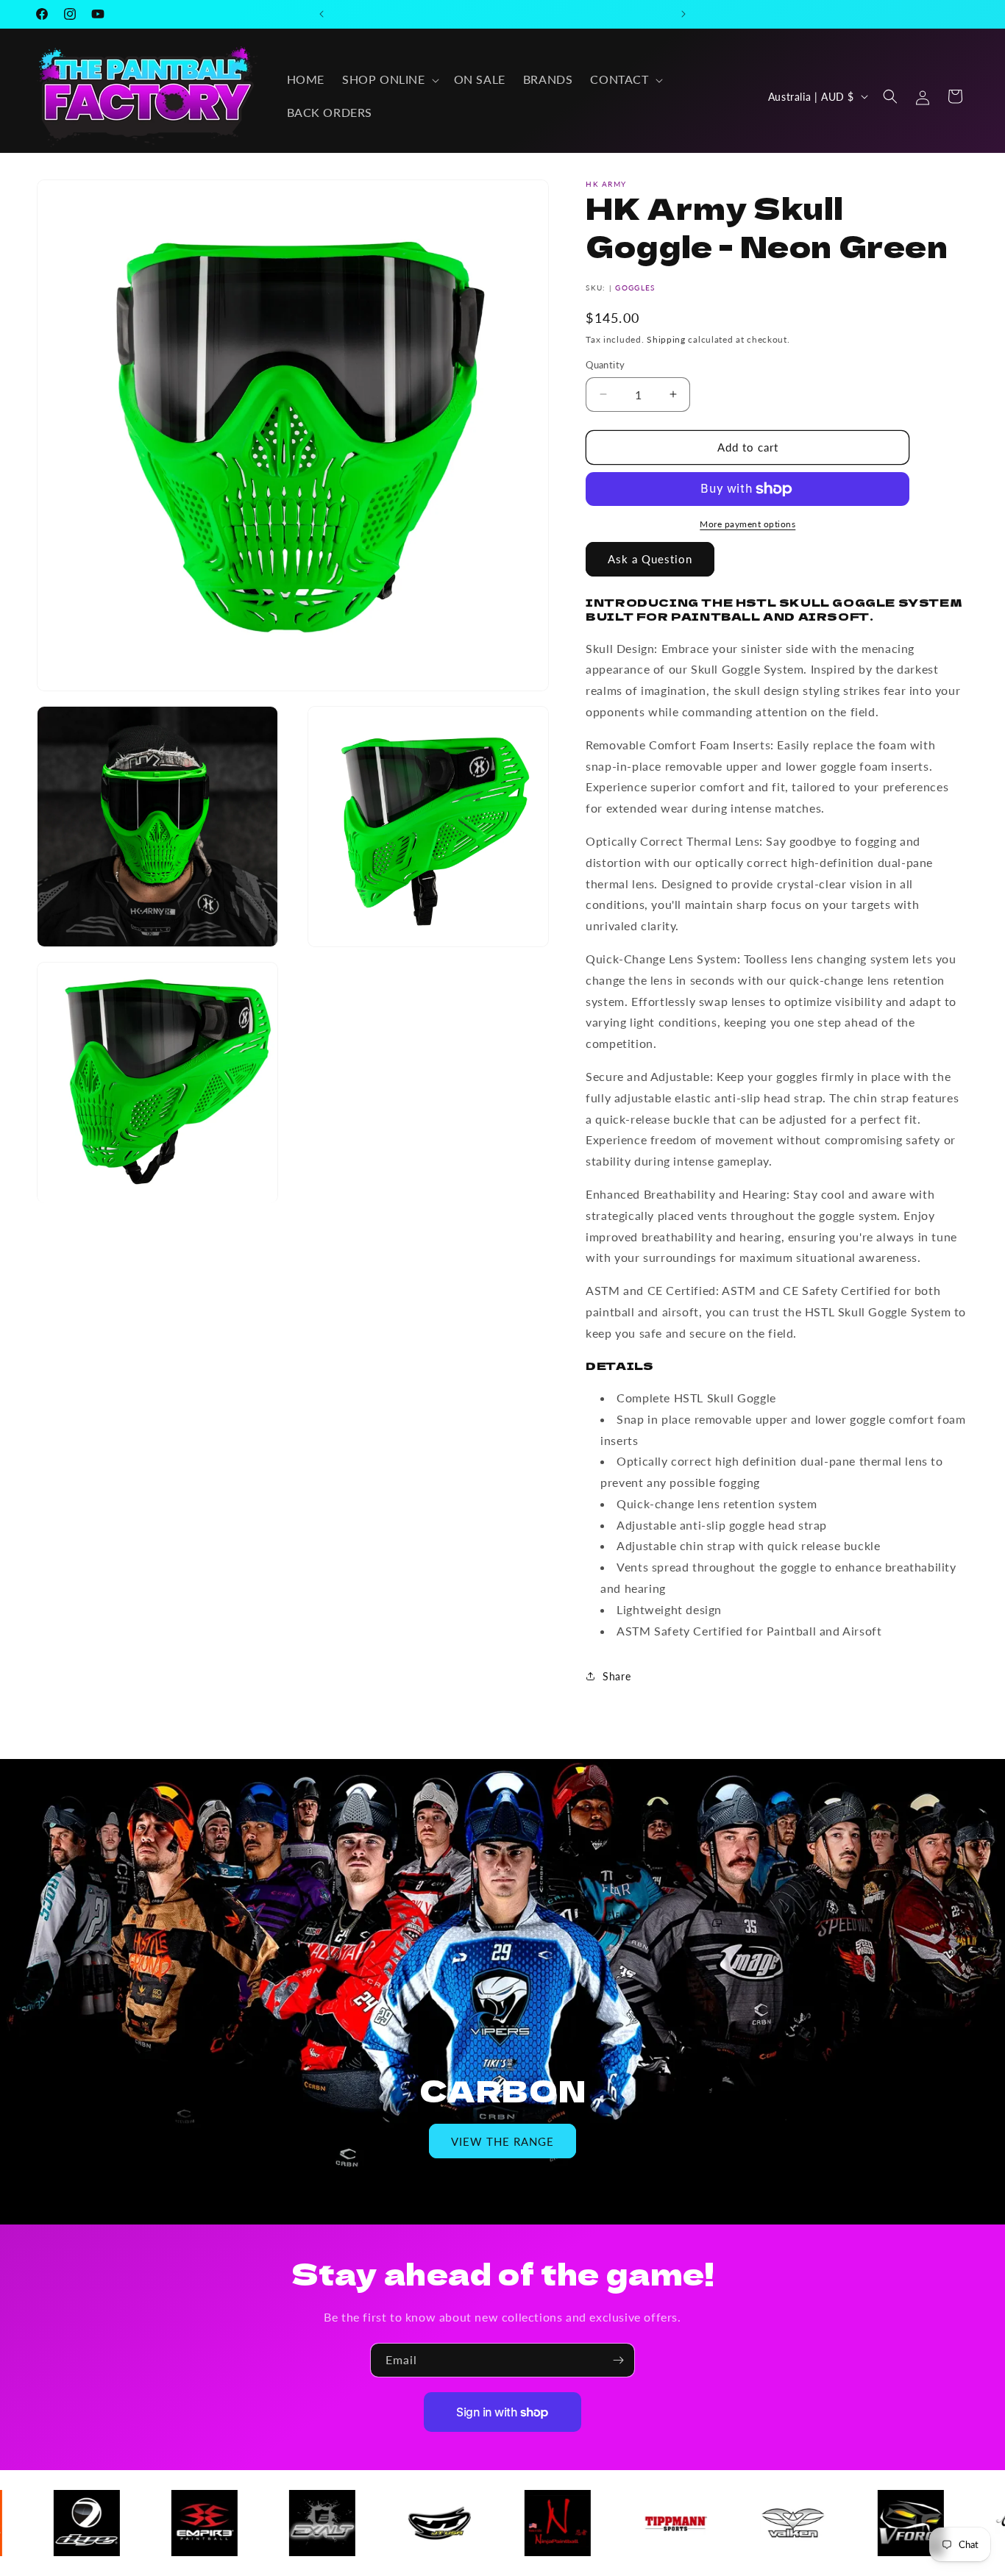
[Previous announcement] (322, 14)
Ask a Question (650, 559)
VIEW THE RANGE (502, 2141)
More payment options (747, 524)
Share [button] (617, 1676)
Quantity (605, 365)
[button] (389, 80)
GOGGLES (635, 288)
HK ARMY (606, 184)
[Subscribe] (618, 2360)
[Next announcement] (683, 14)
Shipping (666, 339)
